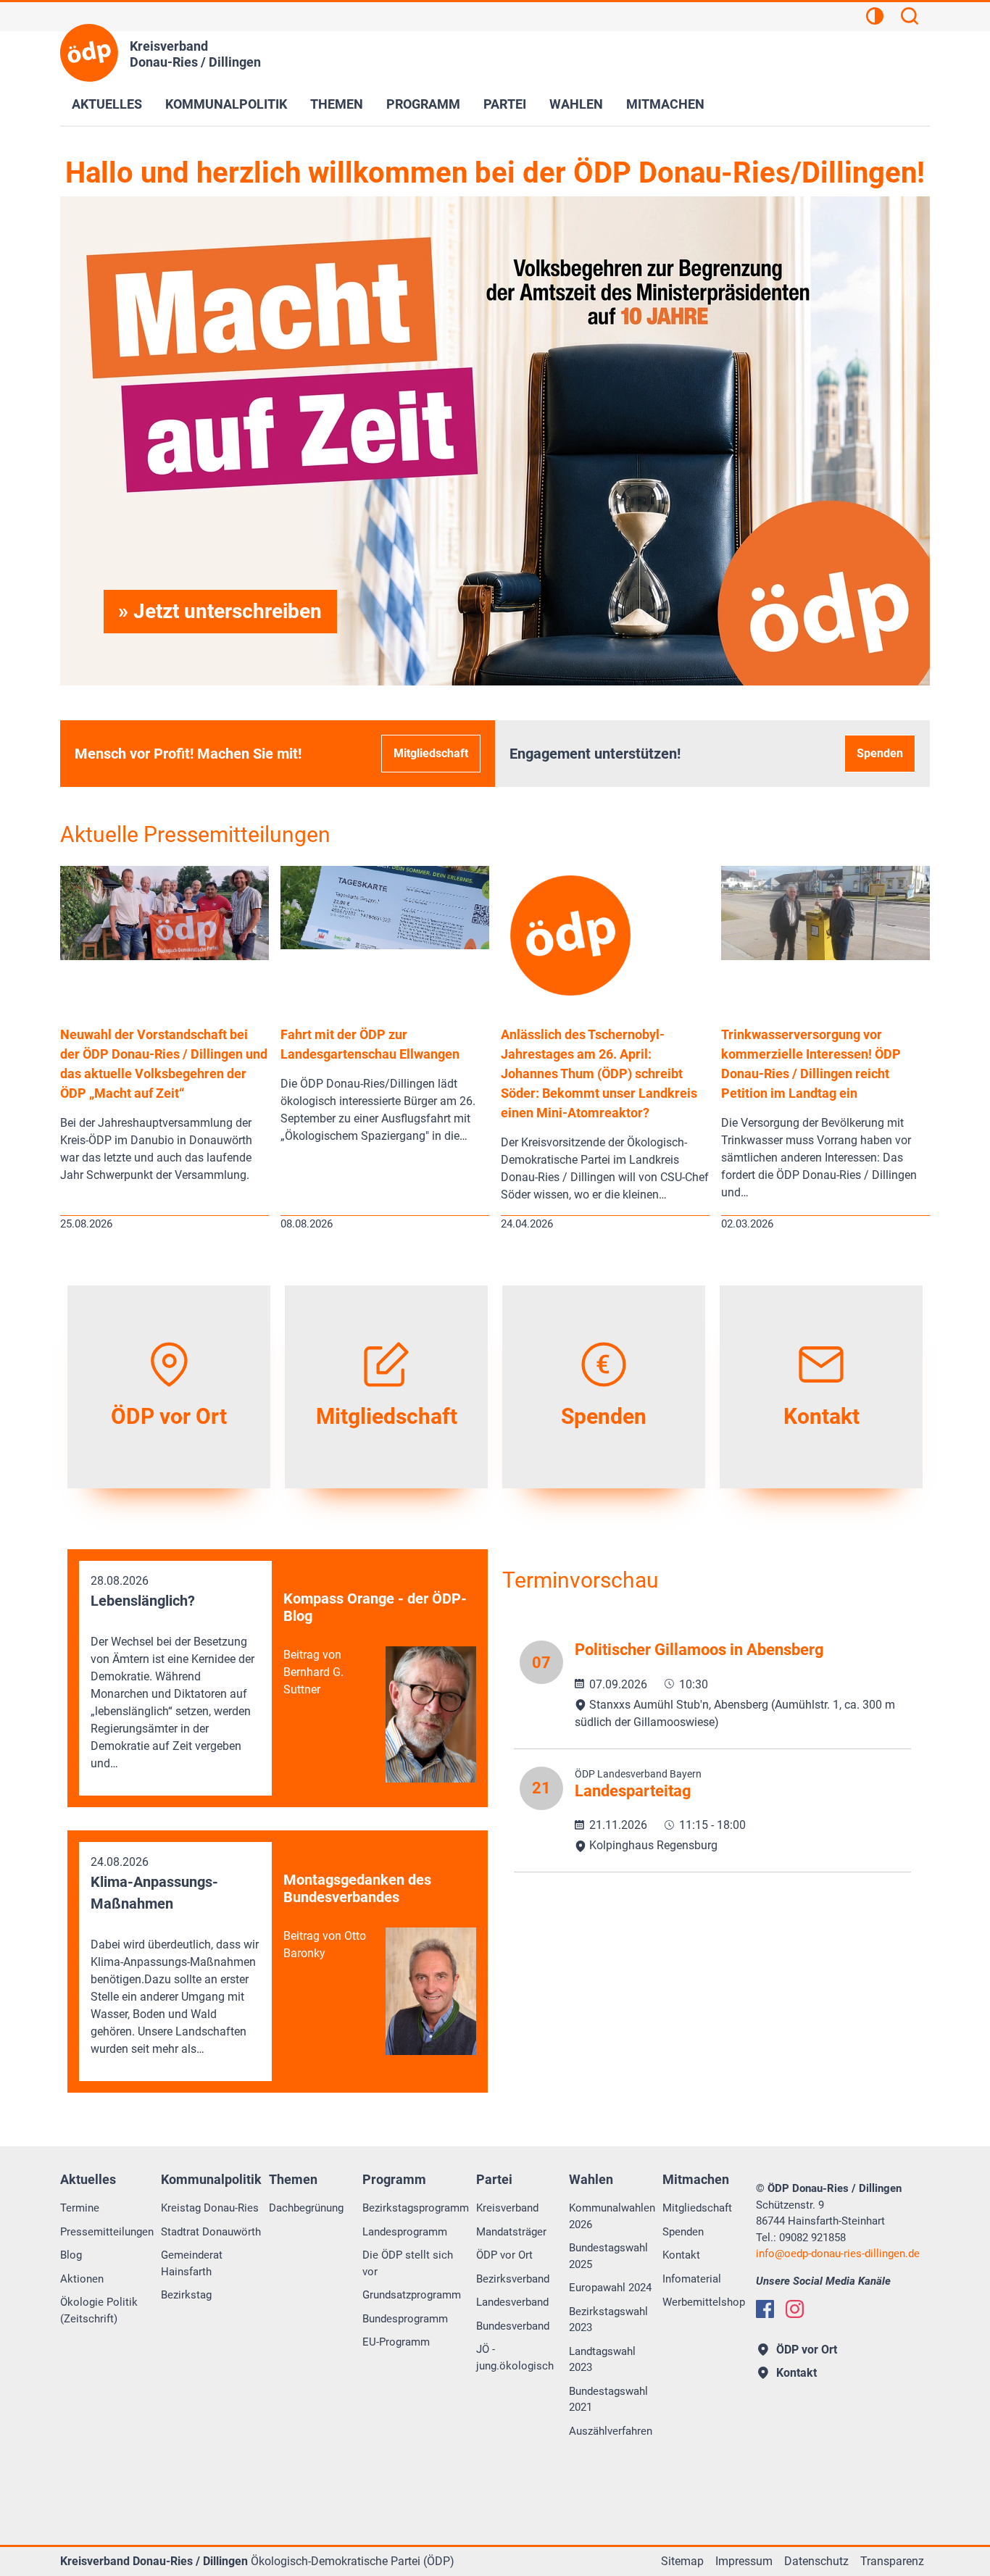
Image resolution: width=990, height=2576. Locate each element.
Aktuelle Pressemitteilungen (195, 834)
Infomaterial (692, 2279)
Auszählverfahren (611, 2431)
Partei (505, 104)
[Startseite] (89, 53)
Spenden (880, 753)
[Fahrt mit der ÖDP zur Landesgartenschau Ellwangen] (385, 945)
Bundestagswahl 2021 (608, 2400)
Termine (80, 2208)
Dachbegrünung (306, 2208)
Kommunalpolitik (226, 104)
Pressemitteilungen (107, 2232)
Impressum (744, 2561)
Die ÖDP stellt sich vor (408, 2263)
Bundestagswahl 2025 (608, 2256)
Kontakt (681, 2255)
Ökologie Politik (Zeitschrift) (99, 2310)
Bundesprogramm (405, 2319)
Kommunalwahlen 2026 (612, 2216)
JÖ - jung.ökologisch (515, 2358)
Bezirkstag (186, 2295)
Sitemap (682, 2561)
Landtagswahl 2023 (602, 2360)
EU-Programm (396, 2342)
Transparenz (892, 2561)
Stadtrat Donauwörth (211, 2232)
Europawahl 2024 (610, 2288)
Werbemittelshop (704, 2302)
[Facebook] (765, 2309)
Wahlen (576, 104)
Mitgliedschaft (431, 753)
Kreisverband (507, 2208)
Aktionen (82, 2279)
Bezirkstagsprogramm (416, 2208)
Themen (337, 104)
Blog (71, 2255)
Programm (423, 104)
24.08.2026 (175, 1955)
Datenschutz (816, 2561)
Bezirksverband (513, 2279)
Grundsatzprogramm (412, 2295)
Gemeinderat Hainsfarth (192, 2263)
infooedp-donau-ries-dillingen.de (838, 2254)
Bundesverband (513, 2326)
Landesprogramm (405, 2232)
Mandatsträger (511, 2232)
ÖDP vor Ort (504, 2255)
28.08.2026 (172, 1672)
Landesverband (512, 2302)
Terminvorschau (581, 1580)
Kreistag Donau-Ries (210, 2208)
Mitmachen (665, 104)
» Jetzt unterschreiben (220, 611)
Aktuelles (107, 104)
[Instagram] (795, 2309)
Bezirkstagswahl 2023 (608, 2320)
